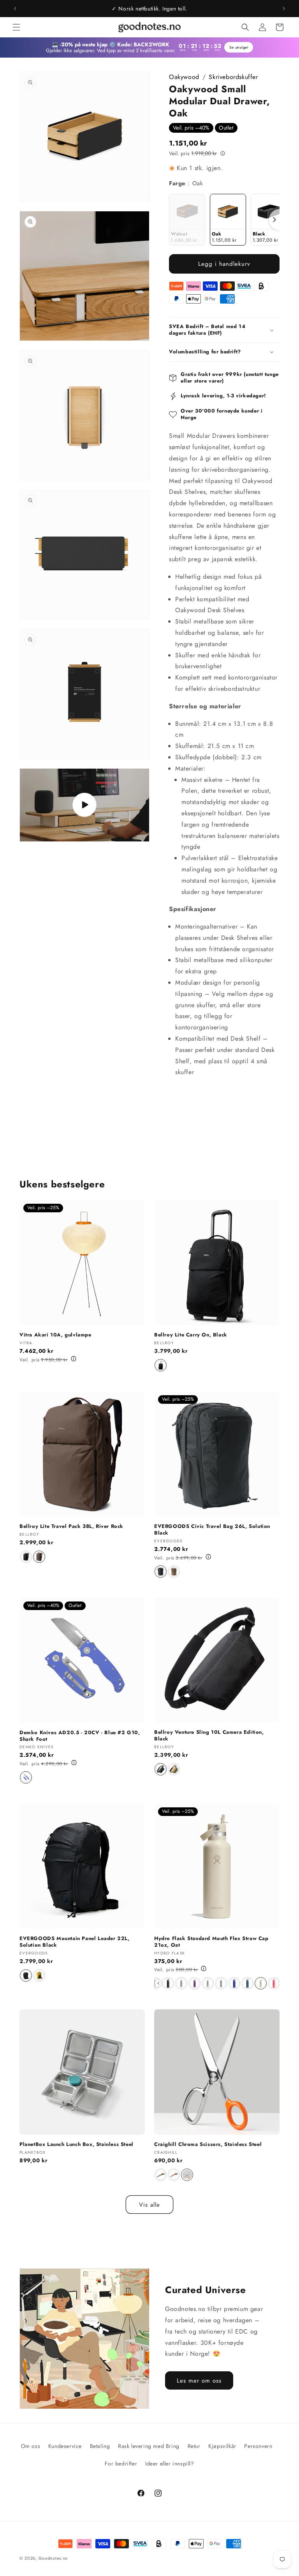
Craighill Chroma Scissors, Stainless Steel (208, 2145)
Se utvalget (238, 47)
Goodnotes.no (53, 2558)
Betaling (100, 2446)
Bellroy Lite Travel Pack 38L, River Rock (71, 1527)
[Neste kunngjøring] (284, 9)
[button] (16, 27)
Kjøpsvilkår (222, 2446)
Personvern (258, 2446)
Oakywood (184, 77)
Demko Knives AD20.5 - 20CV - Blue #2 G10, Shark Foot (80, 1736)
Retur (194, 2446)
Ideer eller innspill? (170, 2464)
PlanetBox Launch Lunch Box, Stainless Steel (77, 2145)
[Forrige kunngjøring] (15, 9)
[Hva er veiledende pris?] (223, 153)
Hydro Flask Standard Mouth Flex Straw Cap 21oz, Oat (211, 1942)
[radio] (187, 220)
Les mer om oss (199, 2381)
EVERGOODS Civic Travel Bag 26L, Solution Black (212, 1530)
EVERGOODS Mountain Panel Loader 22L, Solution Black (75, 1942)
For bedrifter (121, 2464)
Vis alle (149, 2205)
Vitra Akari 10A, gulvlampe (55, 1335)
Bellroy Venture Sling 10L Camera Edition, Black (209, 1736)
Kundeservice (65, 2446)
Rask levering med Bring (149, 2446)
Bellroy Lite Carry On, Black (191, 1335)
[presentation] (274, 220)
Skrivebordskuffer (233, 77)
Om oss (31, 2446)
